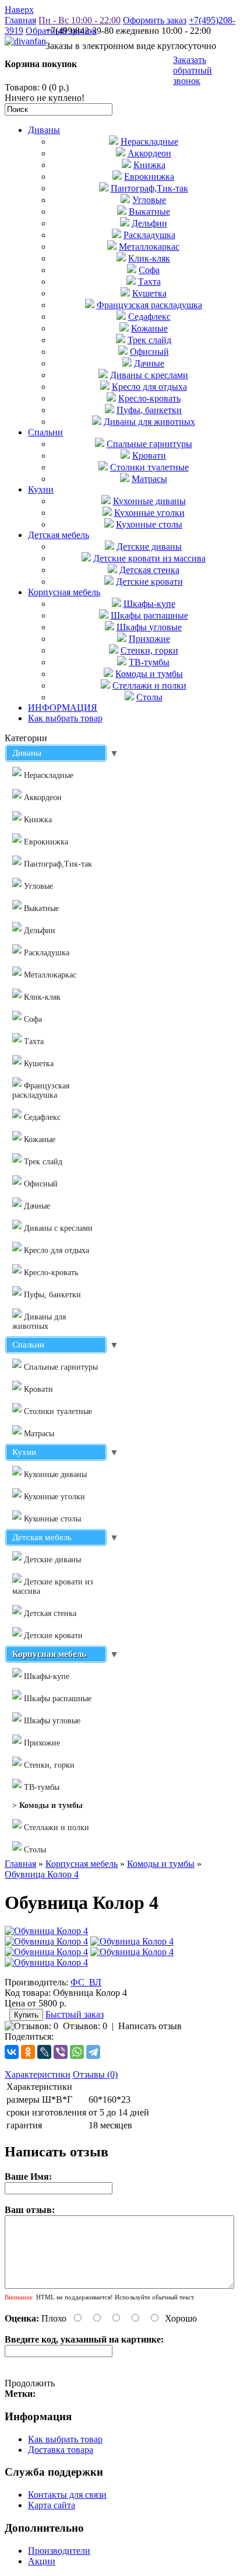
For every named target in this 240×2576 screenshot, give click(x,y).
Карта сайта (52, 2505)
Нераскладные (149, 142)
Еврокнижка (149, 177)
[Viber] (61, 2052)
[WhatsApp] (77, 2052)
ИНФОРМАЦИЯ (63, 708)
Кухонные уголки (149, 513)
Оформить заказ (155, 20)
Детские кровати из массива (149, 558)
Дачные (149, 363)
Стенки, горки (149, 650)
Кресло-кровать (149, 398)
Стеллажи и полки (149, 685)
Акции (42, 2561)
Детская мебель (59, 535)
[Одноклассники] (28, 2052)
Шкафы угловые (149, 627)
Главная (20, 20)
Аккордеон (149, 153)
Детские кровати (149, 582)
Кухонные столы (149, 524)
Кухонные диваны (149, 501)
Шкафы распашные (149, 615)
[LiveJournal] (44, 2052)
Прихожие (149, 639)
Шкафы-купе (149, 604)
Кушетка (149, 293)
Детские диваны (149, 547)
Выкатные (149, 212)
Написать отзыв (150, 2026)
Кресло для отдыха (149, 387)
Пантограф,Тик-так (149, 188)
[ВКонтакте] (12, 2052)
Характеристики (38, 2074)
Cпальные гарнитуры (149, 444)
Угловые (149, 200)
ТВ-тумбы (149, 662)
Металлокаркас (149, 247)
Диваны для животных (149, 422)
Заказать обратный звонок (193, 70)
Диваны (44, 130)
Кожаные (149, 328)
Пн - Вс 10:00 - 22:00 (80, 20)
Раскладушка (149, 235)
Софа (149, 270)
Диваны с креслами (149, 375)
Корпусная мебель (64, 592)
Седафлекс (149, 317)
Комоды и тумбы (149, 674)
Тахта (149, 282)
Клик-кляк (149, 258)
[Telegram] (93, 2052)
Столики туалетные (149, 467)
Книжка (149, 165)
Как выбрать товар (65, 718)
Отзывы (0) (95, 2074)
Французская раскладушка (149, 305)
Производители (59, 2551)
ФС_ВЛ (86, 1982)
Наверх (19, 10)
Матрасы (149, 479)
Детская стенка (149, 570)
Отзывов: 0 (85, 2026)
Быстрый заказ (75, 2014)
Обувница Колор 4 (42, 1874)
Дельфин (149, 223)
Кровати (149, 455)
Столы (149, 697)
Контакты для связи (67, 2495)
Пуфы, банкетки (149, 410)
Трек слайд (149, 340)
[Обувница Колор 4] (46, 1931)
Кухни (41, 489)
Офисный (149, 352)
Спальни (45, 432)
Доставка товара (61, 2450)
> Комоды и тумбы (47, 1805)
